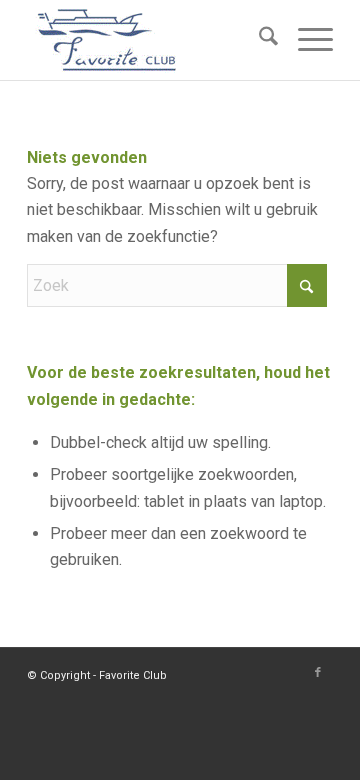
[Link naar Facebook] (318, 673)
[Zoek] (258, 40)
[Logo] (149, 40)
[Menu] (305, 40)
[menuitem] (258, 40)
